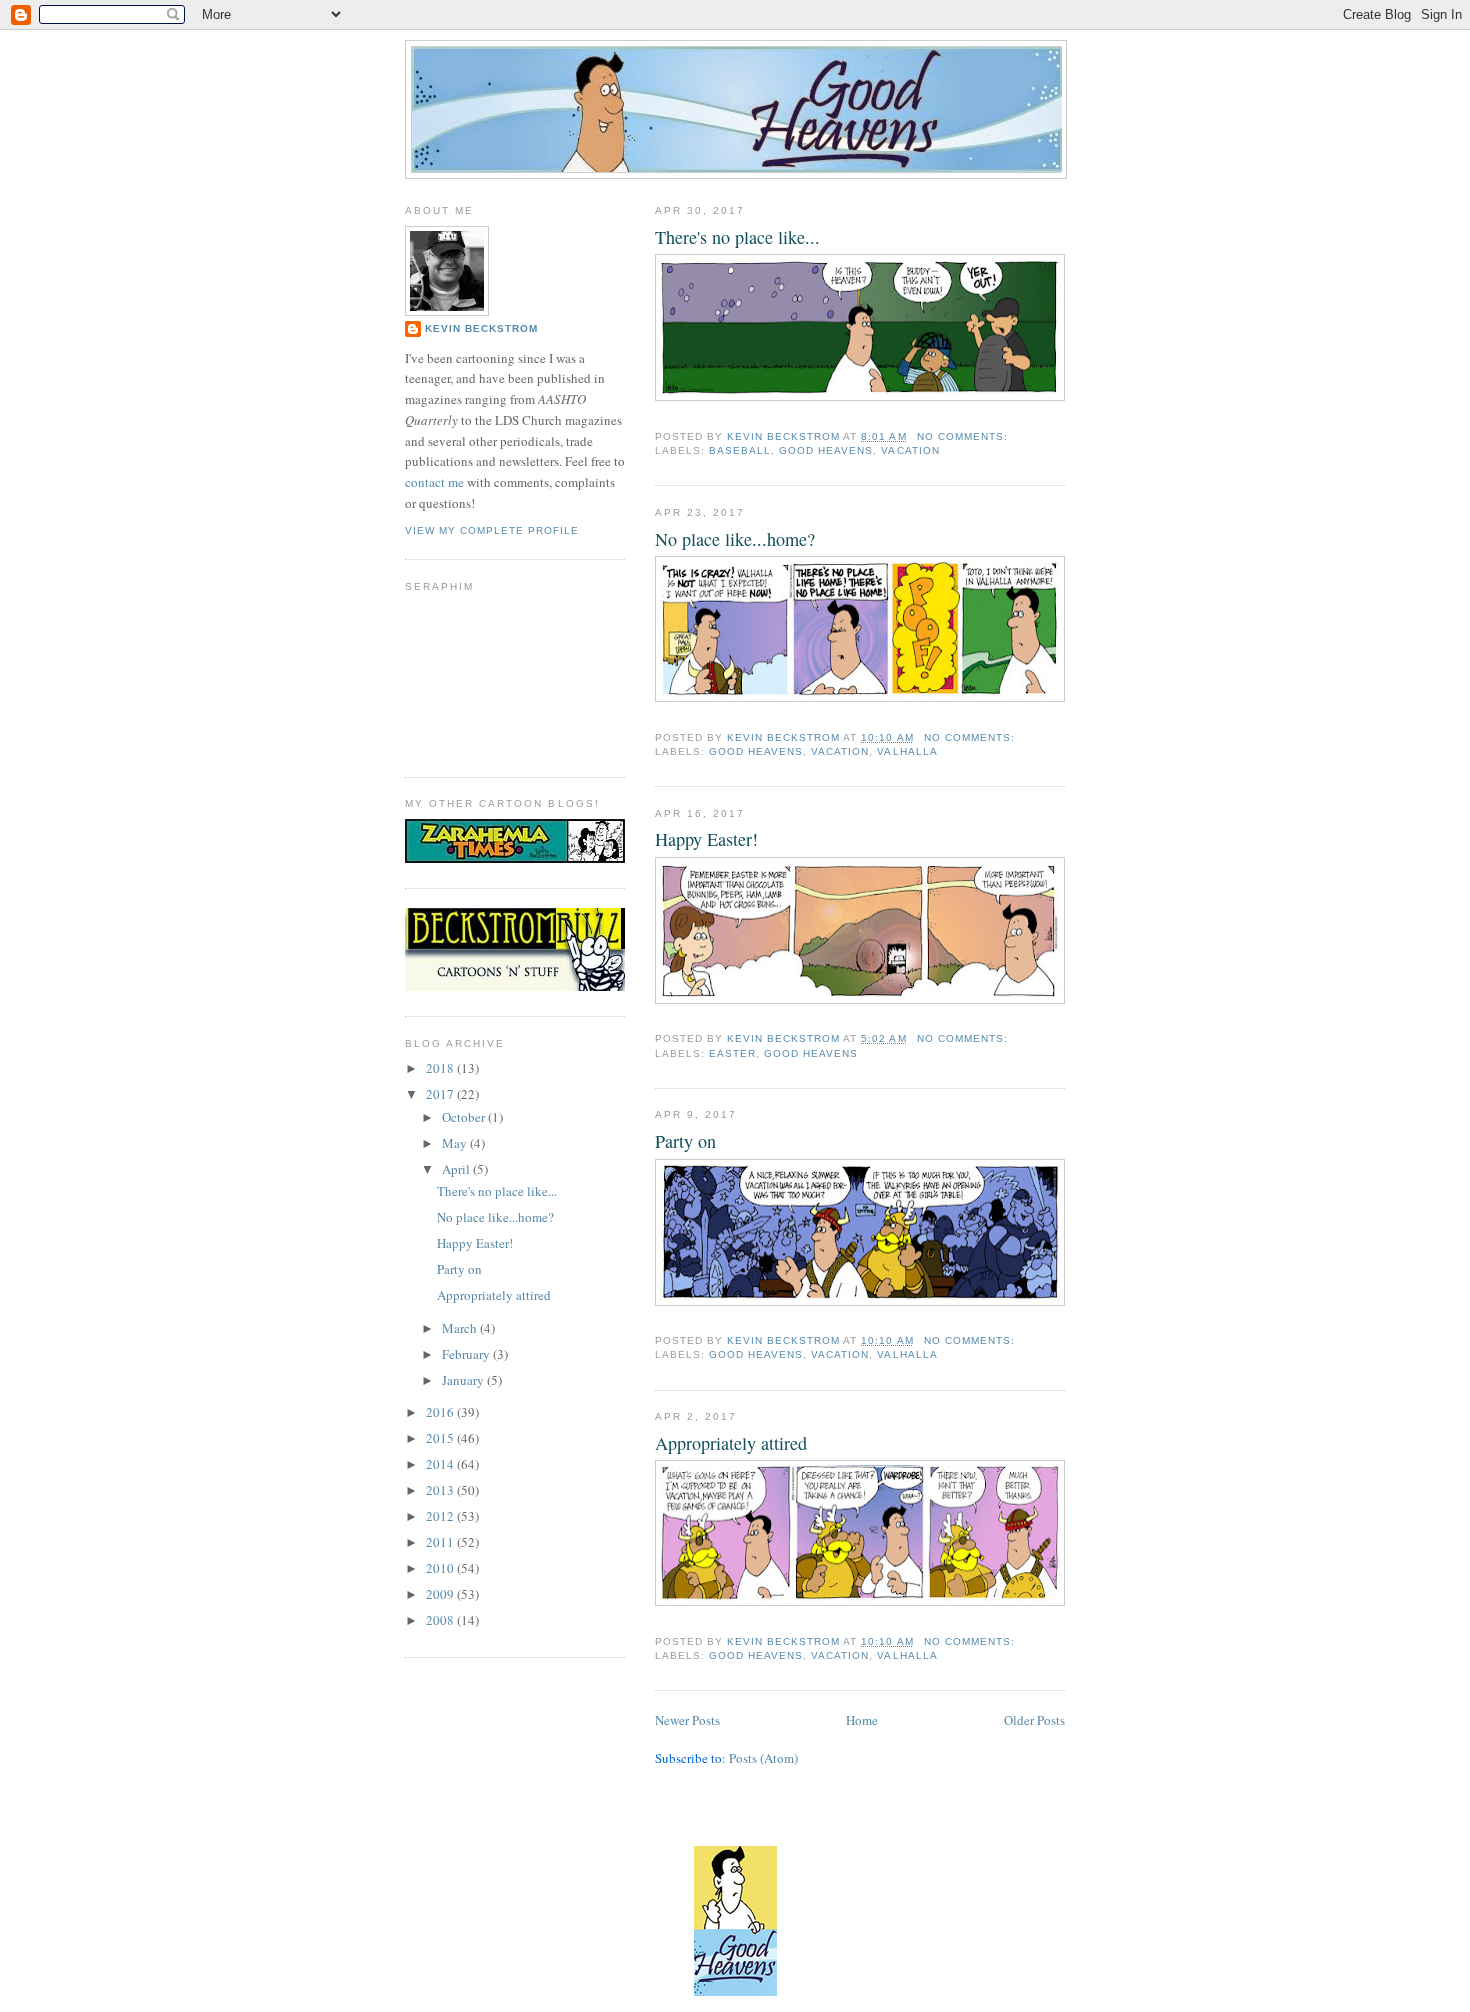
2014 (441, 1464)
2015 (441, 1438)
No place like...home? (735, 539)
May (456, 1143)
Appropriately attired (731, 1443)
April (457, 1169)
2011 (441, 1542)
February (467, 1354)
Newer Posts (687, 1720)
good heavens (826, 450)
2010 (441, 1568)
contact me (434, 482)
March (461, 1328)
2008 (441, 1620)
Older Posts (1034, 1720)
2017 (441, 1094)
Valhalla (907, 751)
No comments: (964, 436)
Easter (732, 1053)
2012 (441, 1516)
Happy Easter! (706, 839)
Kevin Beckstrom (481, 328)
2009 (441, 1594)
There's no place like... (737, 237)
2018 (441, 1068)
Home (862, 1720)
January (464, 1380)
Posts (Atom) (763, 1758)
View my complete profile (492, 530)
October (465, 1117)
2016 (441, 1412)
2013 (441, 1490)
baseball (740, 450)
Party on (685, 1141)
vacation (910, 450)
